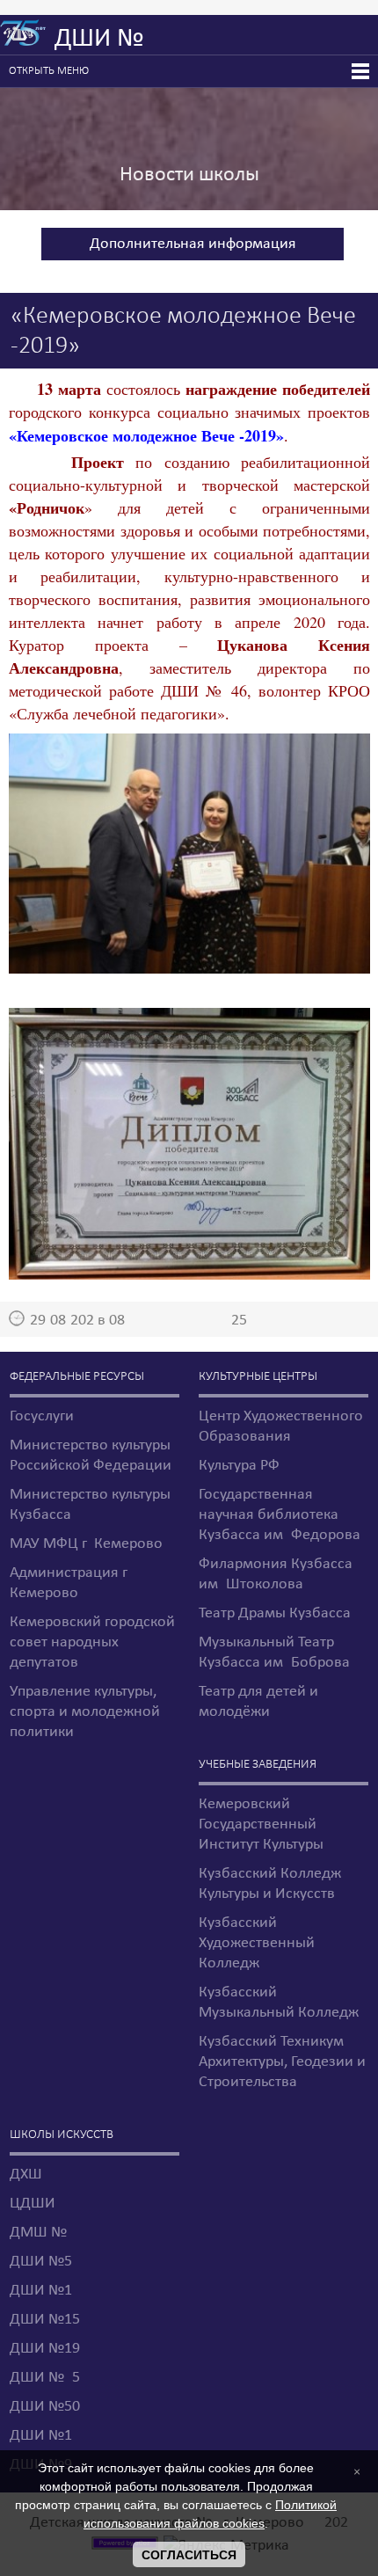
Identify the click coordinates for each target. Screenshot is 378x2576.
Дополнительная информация (193, 244)
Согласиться (189, 2555)
